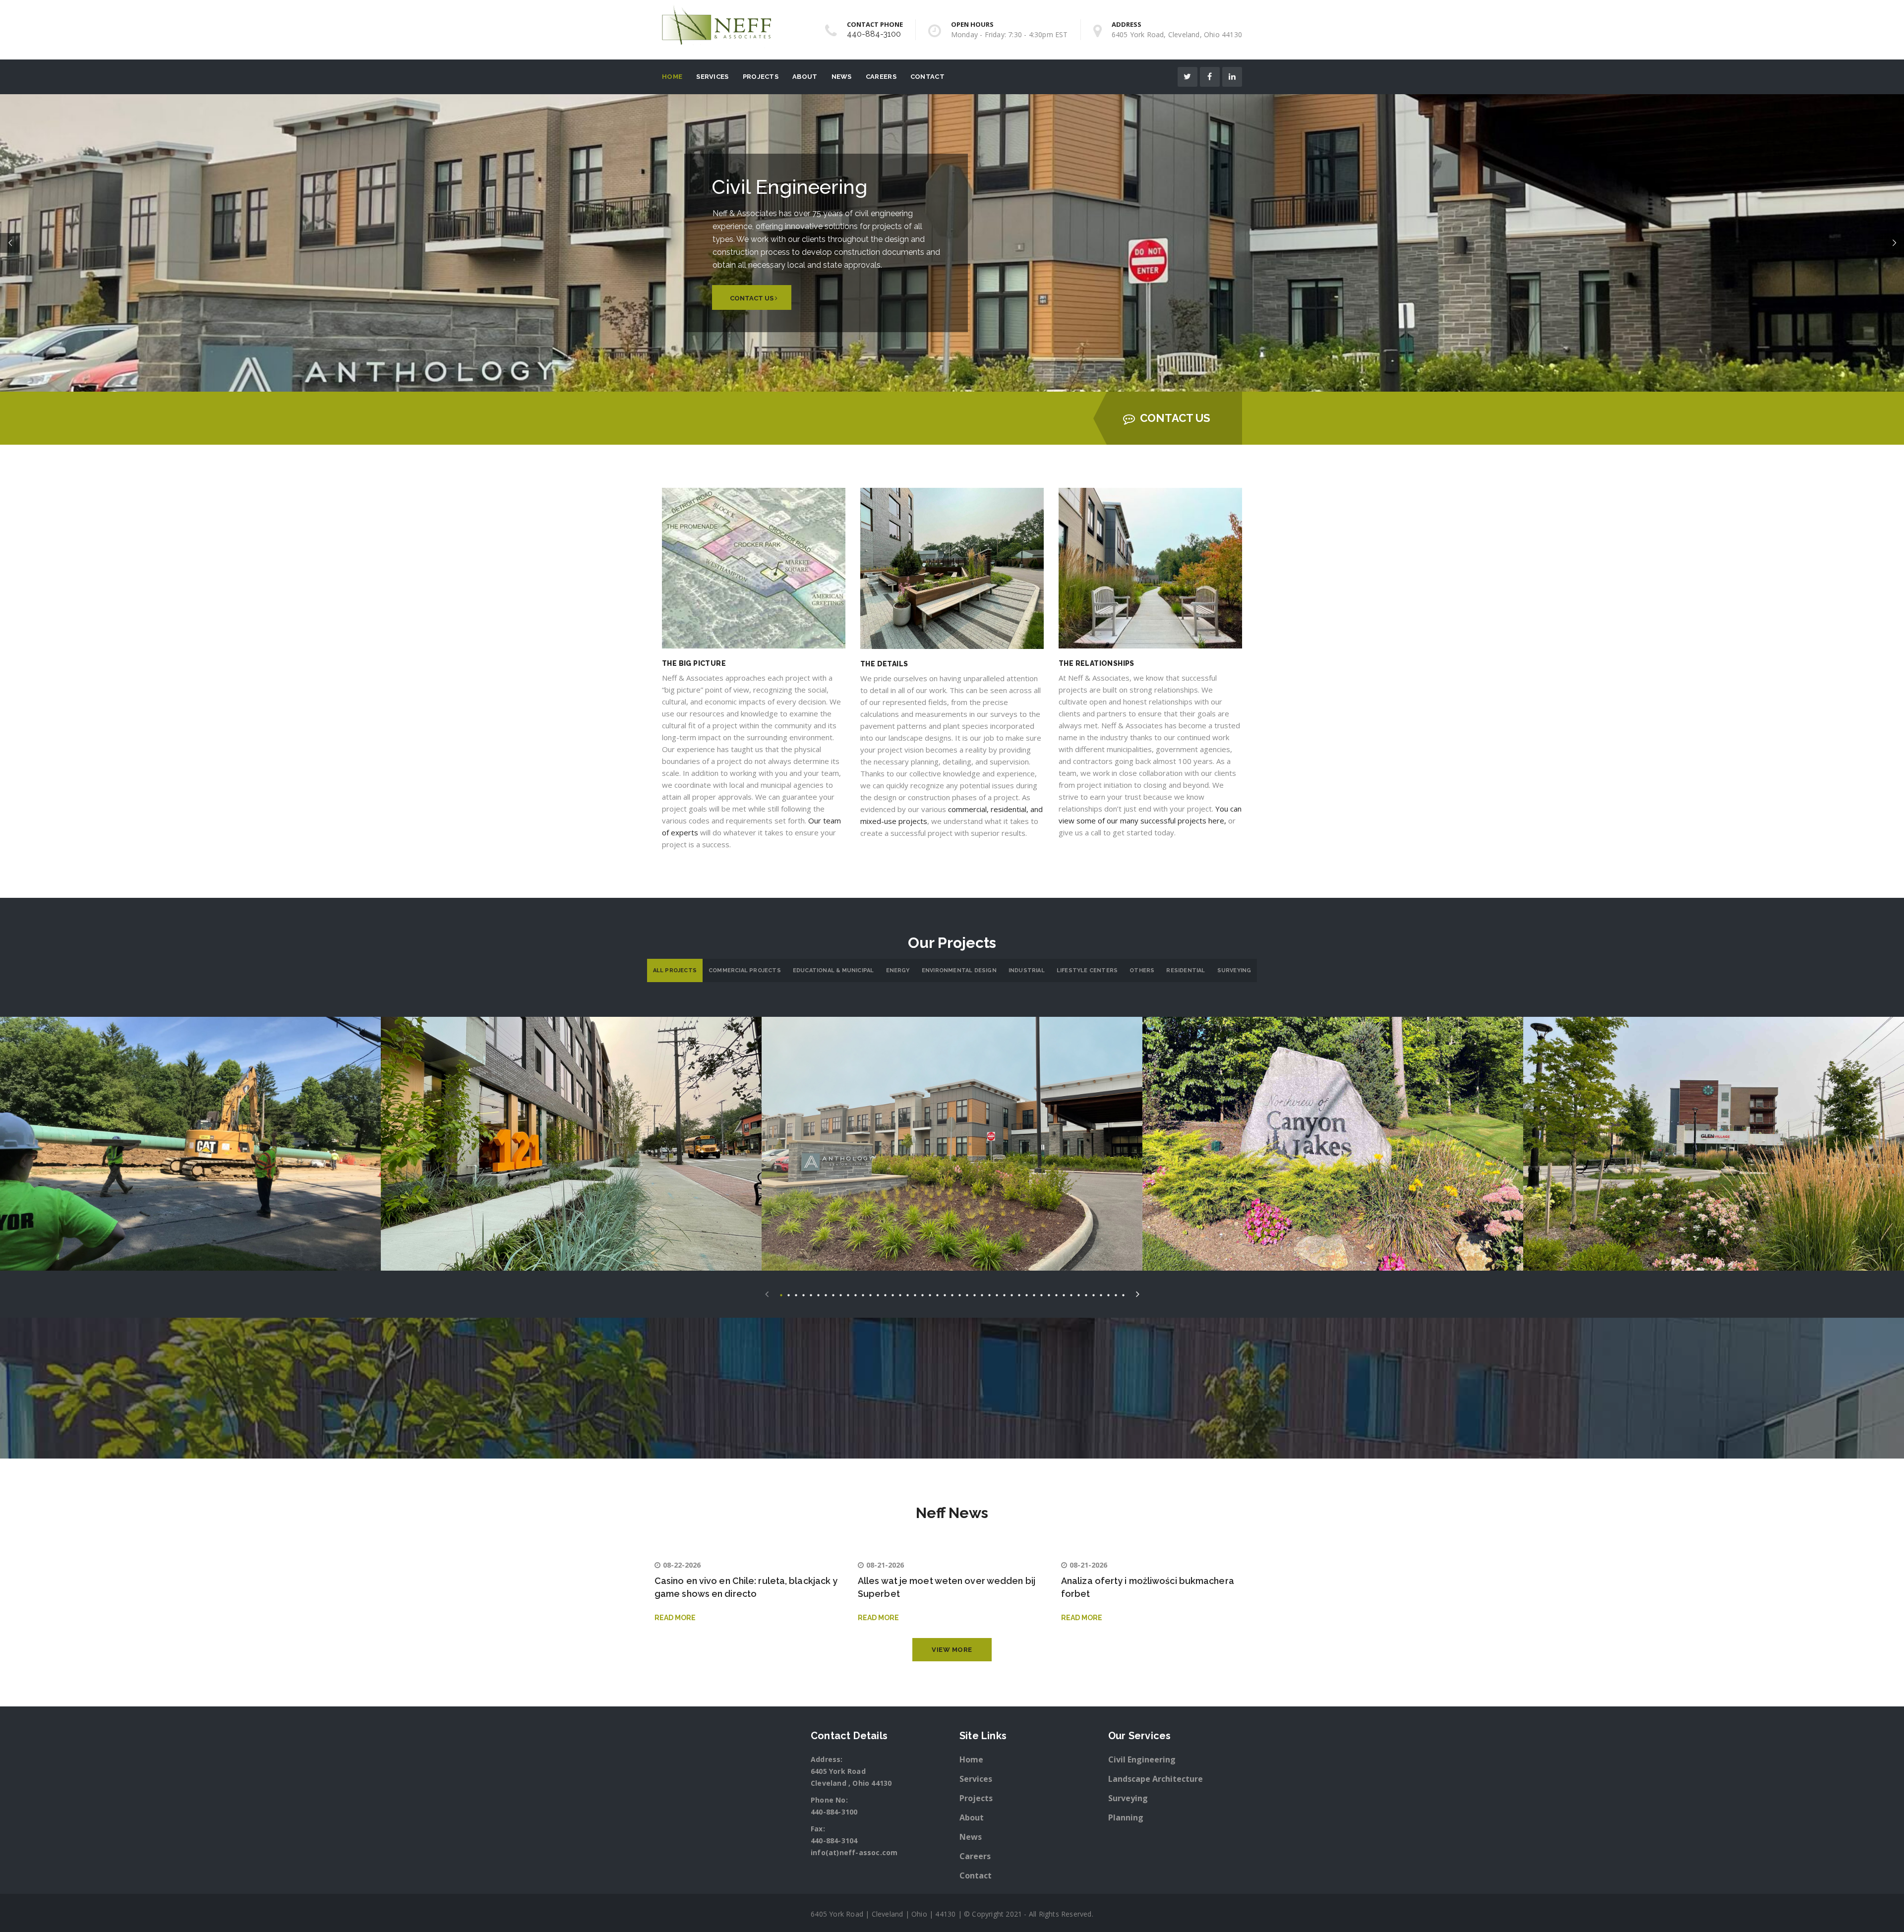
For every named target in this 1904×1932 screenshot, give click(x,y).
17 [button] (900, 1294)
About (805, 77)
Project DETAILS (191, 1160)
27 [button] (975, 1294)
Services (712, 77)
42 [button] (1086, 1294)
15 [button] (885, 1294)
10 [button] (848, 1294)
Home (672, 77)
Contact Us (1175, 418)
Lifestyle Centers (1087, 970)
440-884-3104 (834, 1841)
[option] (190, 1144)
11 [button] (856, 1294)
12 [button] (863, 1294)
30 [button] (997, 1294)
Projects (761, 77)
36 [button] (1041, 1294)
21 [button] (930, 1294)
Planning (1126, 1817)
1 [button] (781, 1294)
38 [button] (1056, 1294)
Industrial (1027, 970)
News (842, 77)
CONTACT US (752, 298)
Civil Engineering (1142, 1759)
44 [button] (1101, 1294)
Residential (1186, 970)
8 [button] (833, 1294)
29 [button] (989, 1294)
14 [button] (878, 1294)
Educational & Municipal (833, 970)
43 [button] (1094, 1294)
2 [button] (789, 1294)
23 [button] (945, 1294)
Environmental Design (959, 970)
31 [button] (1004, 1294)
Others (1142, 970)
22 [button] (937, 1294)
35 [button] (1034, 1294)
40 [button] (1071, 1294)
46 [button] (1116, 1294)
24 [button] (952, 1294)
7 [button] (826, 1294)
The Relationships (1097, 663)
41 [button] (1079, 1294)
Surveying (1234, 970)
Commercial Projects (745, 970)
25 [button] (960, 1294)
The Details (884, 664)
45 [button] (1108, 1294)
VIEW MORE (952, 1650)
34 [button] (1027, 1294)
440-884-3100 (874, 34)
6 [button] (818, 1294)
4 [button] (803, 1294)
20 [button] (922, 1294)
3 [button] (796, 1294)
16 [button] (893, 1294)
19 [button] (915, 1294)
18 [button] (908, 1294)
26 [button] (967, 1294)
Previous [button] (767, 1292)
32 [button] (1012, 1294)
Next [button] (1138, 1292)
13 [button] (870, 1294)
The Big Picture (694, 663)
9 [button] (841, 1294)
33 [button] (1019, 1294)
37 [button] (1049, 1294)
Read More (675, 1618)
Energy (898, 970)
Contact (927, 77)
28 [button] (982, 1294)
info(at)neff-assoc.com (854, 1852)
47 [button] (1123, 1294)
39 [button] (1064, 1294)
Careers (881, 77)
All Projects (675, 970)
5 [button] (811, 1294)
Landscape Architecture (1156, 1779)
